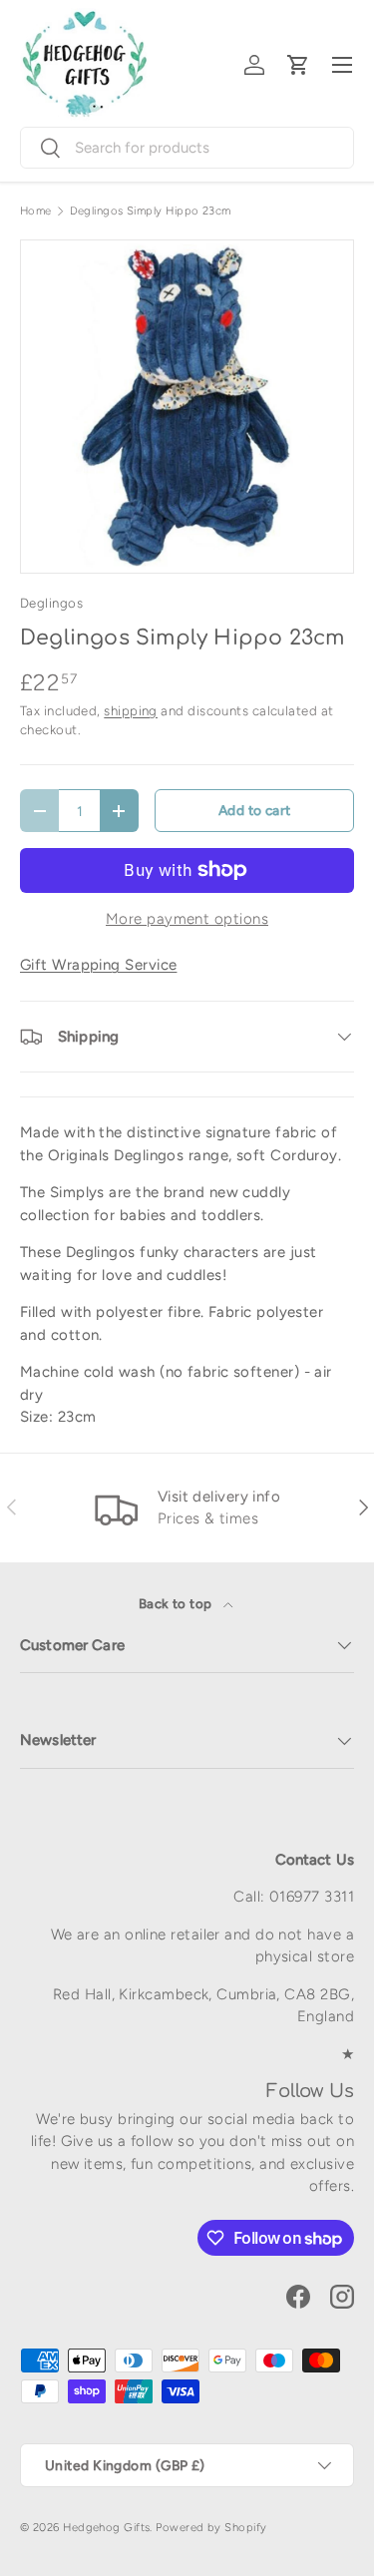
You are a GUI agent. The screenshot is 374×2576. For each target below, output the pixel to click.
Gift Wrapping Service (98, 965)
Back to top (177, 1603)
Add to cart (255, 810)
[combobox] (187, 148)
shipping (131, 710)
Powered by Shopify (211, 2527)
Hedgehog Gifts (106, 2527)
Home (36, 211)
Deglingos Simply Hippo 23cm (151, 211)
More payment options (187, 919)
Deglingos (51, 603)
